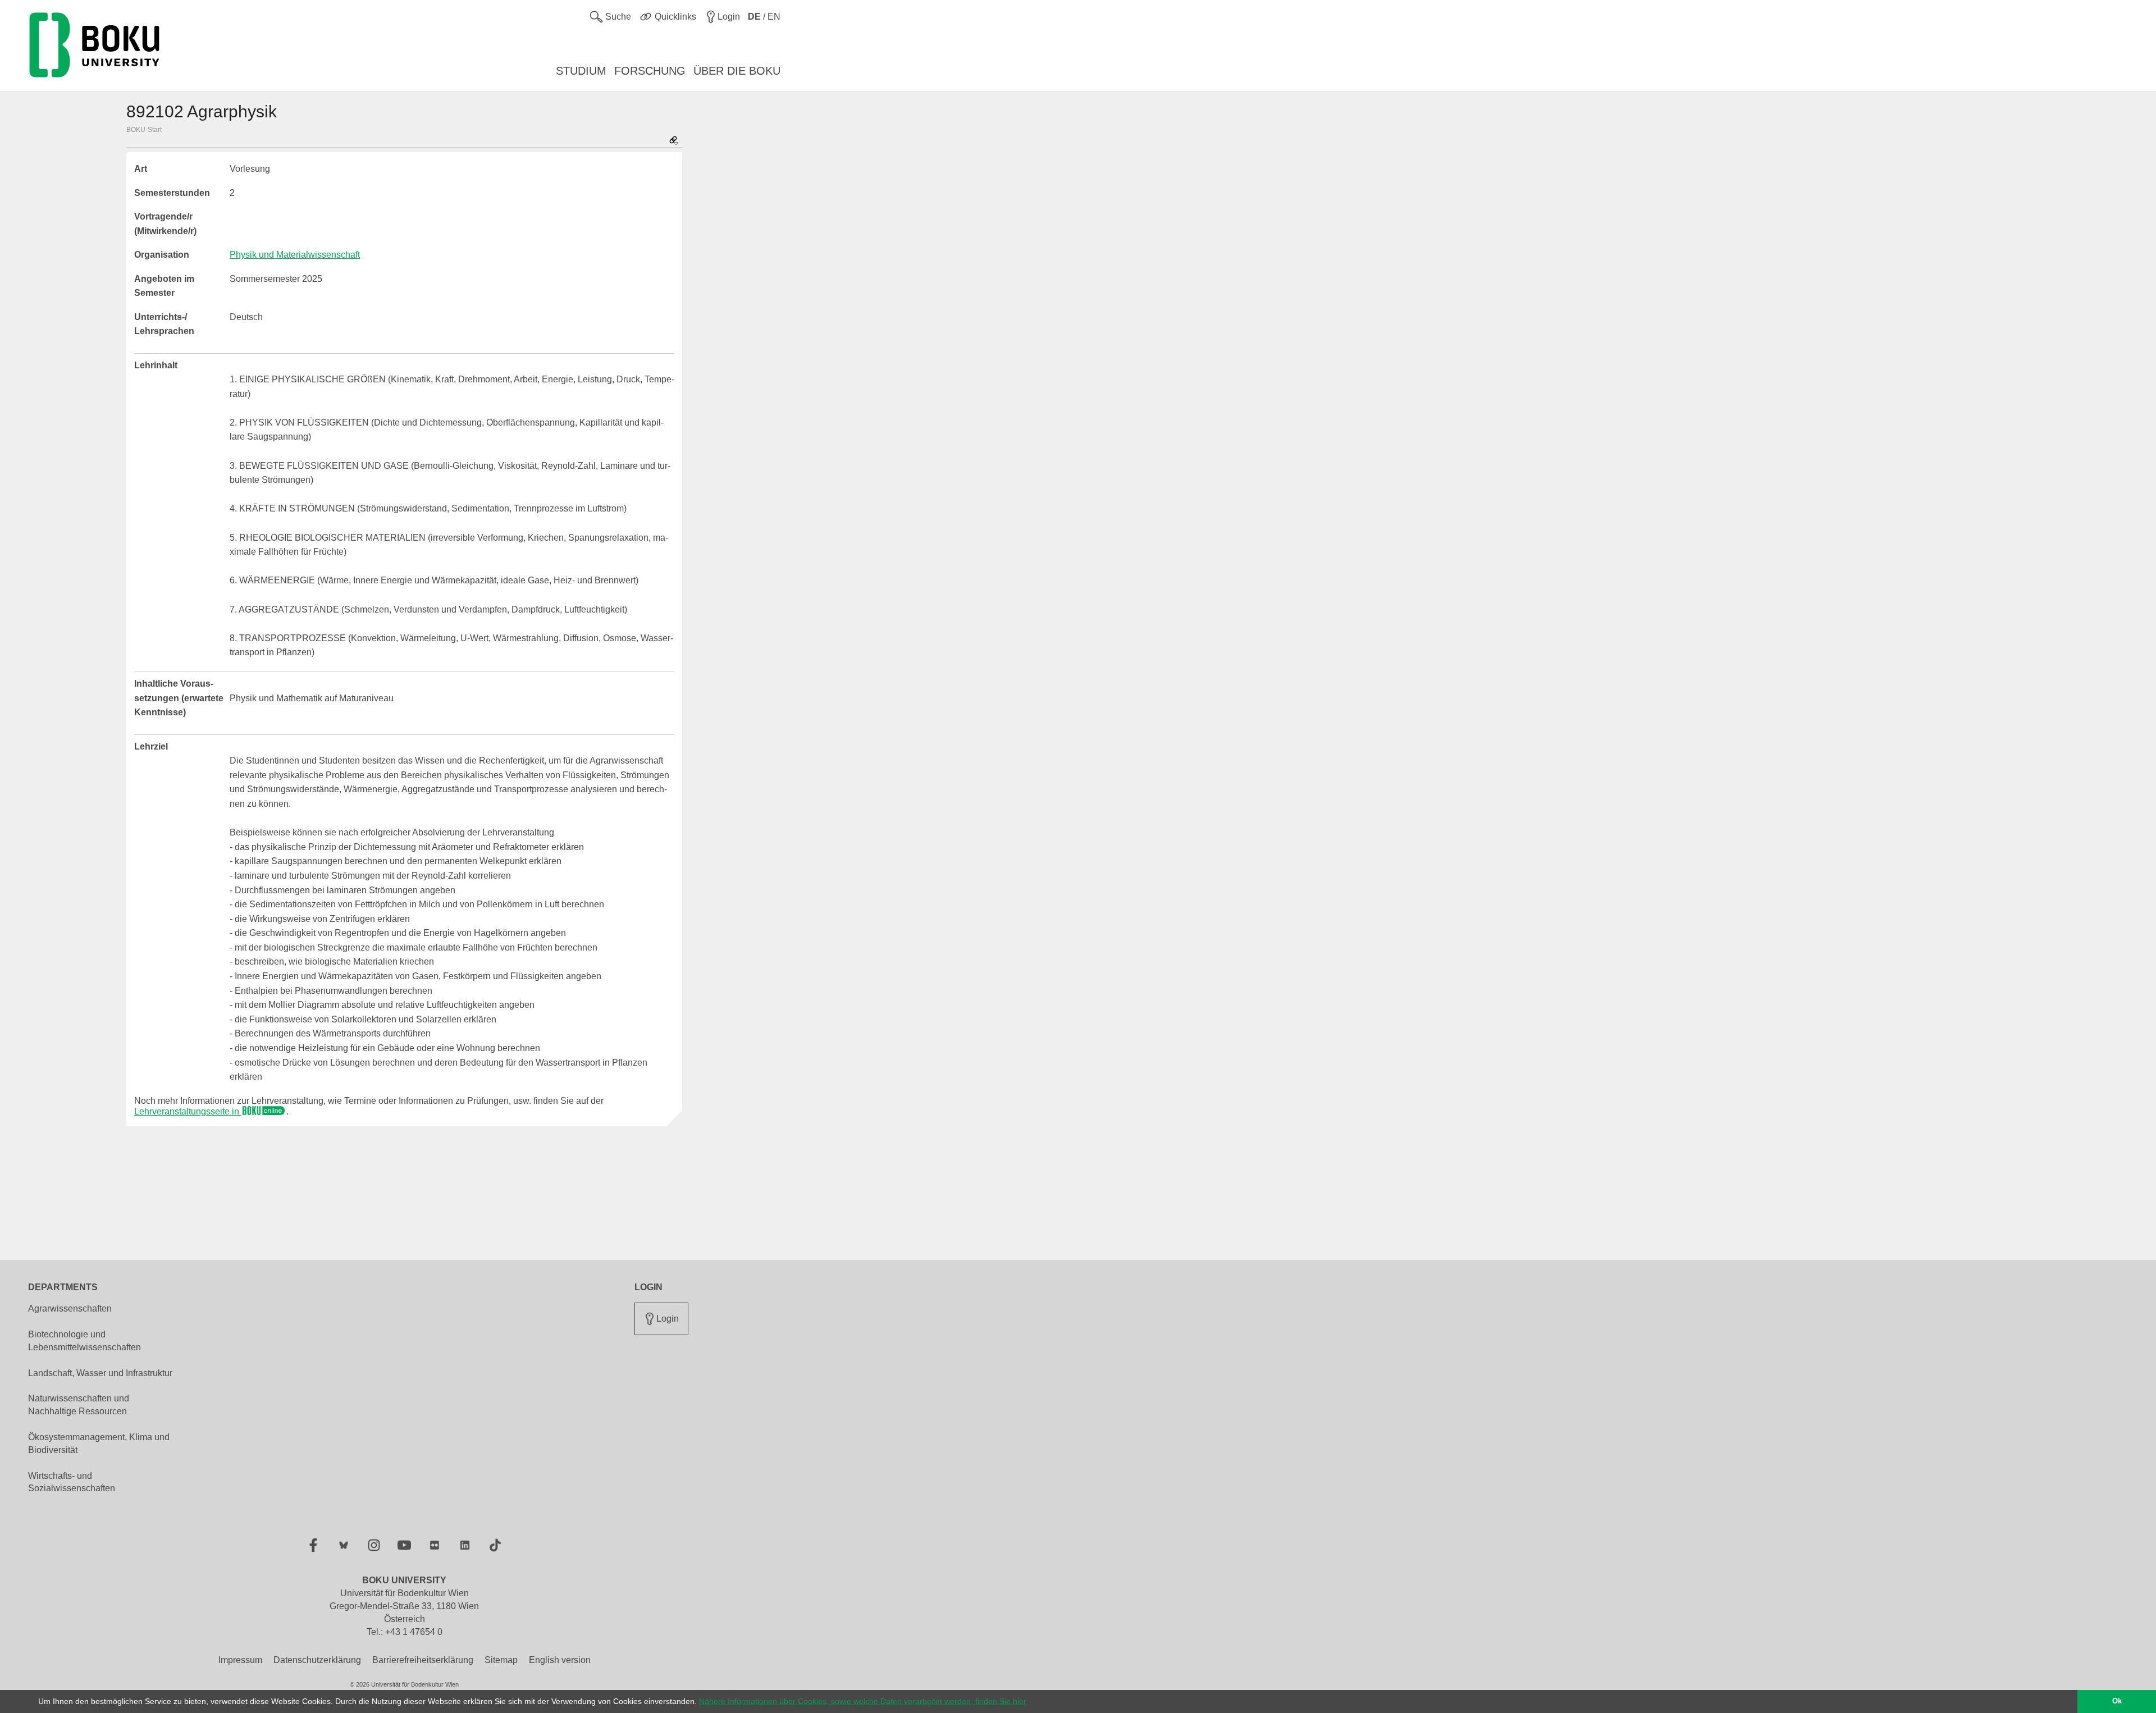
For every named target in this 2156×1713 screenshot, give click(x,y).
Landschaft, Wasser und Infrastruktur (100, 1373)
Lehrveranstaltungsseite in (188, 1111)
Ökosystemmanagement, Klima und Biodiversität (99, 1444)
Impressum (240, 1660)
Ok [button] (2117, 1701)
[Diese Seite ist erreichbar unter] (674, 141)
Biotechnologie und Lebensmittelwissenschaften (84, 1341)
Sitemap (501, 1660)
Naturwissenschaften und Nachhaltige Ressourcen (79, 1405)
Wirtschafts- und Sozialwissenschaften (72, 1482)
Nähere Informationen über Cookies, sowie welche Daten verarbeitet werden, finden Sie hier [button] (863, 1701)
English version (560, 1660)
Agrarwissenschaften (70, 1308)
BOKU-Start (144, 130)
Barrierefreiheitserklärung (423, 1660)
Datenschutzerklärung (317, 1660)
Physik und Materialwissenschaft (295, 255)
